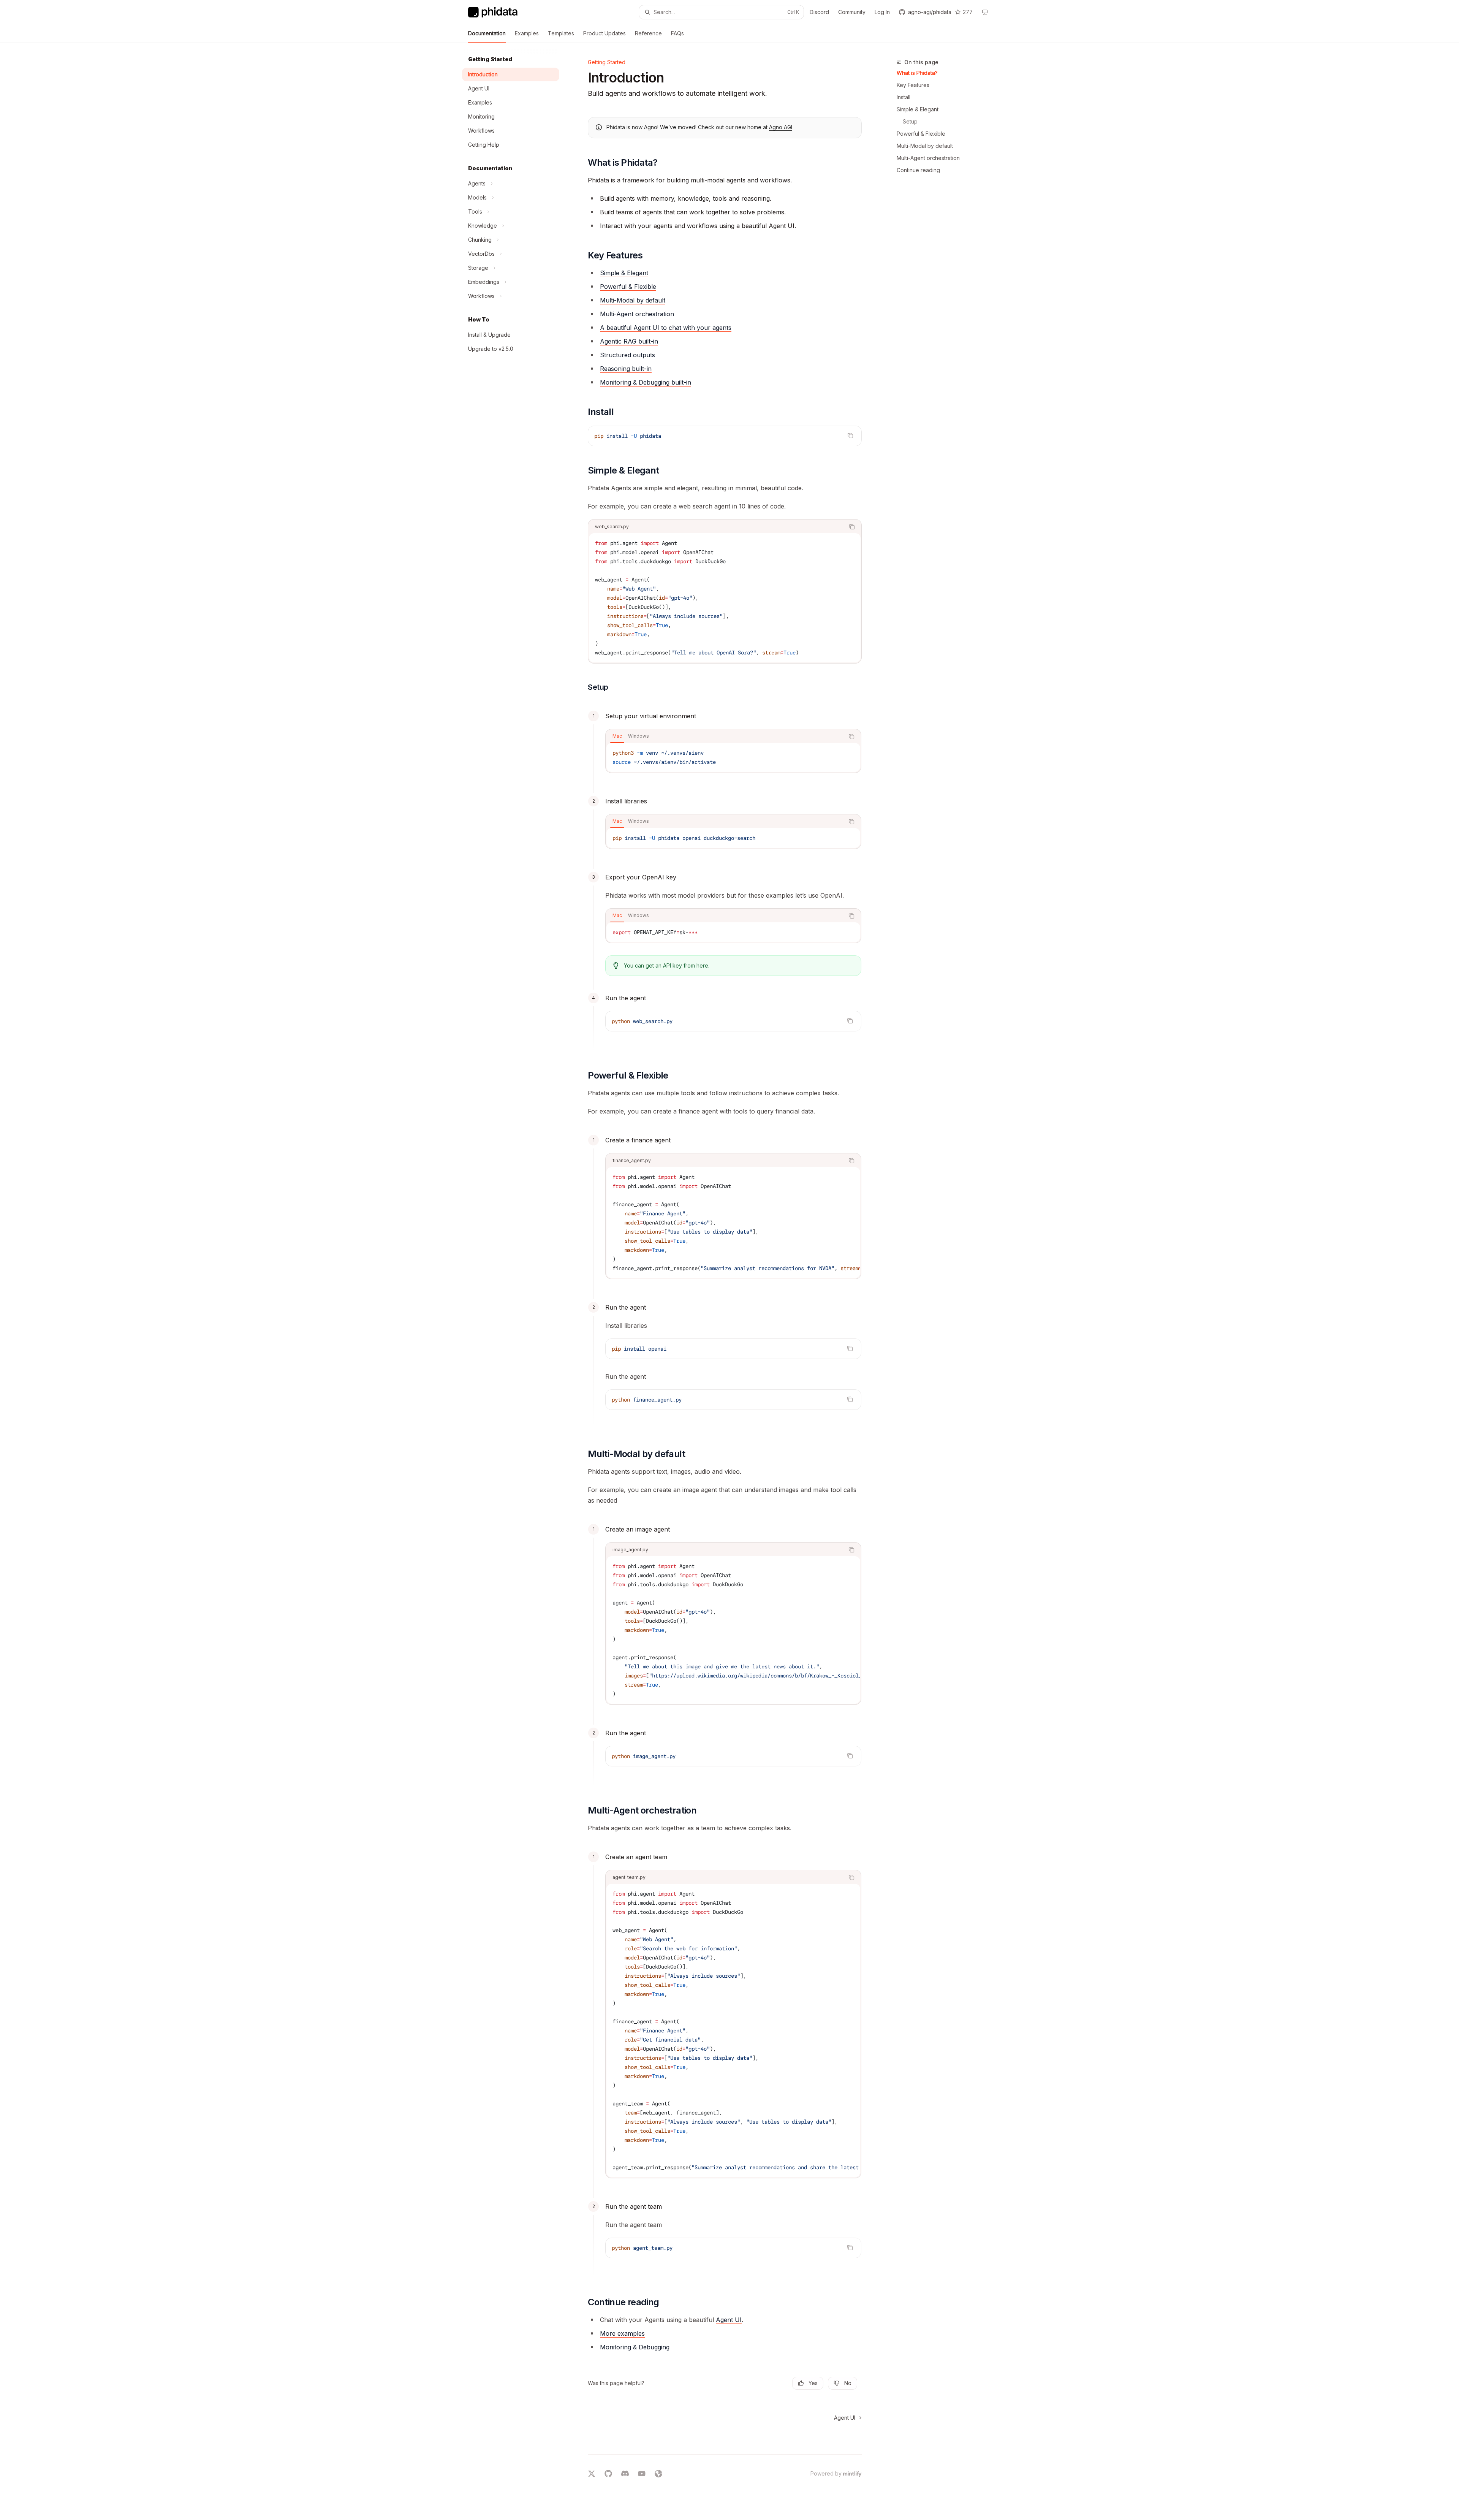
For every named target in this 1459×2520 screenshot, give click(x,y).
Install (904, 97)
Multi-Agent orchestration (928, 158)
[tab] (617, 736)
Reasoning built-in (626, 369)
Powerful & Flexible (921, 134)
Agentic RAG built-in (629, 341)
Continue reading (918, 170)
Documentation (487, 33)
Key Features (913, 85)
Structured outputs (627, 355)
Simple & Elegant (918, 109)
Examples (527, 33)
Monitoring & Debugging (635, 2347)
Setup (910, 121)
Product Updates (604, 33)
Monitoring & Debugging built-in (646, 382)
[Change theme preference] (985, 12)
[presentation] (733, 1223)
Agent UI (729, 2320)
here (702, 965)
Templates (561, 33)
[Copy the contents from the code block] (850, 436)
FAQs (677, 33)
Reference (648, 33)
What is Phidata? (917, 73)
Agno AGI (781, 127)
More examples (622, 2333)
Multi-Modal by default (925, 146)
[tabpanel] (733, 757)
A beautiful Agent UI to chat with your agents (666, 328)
